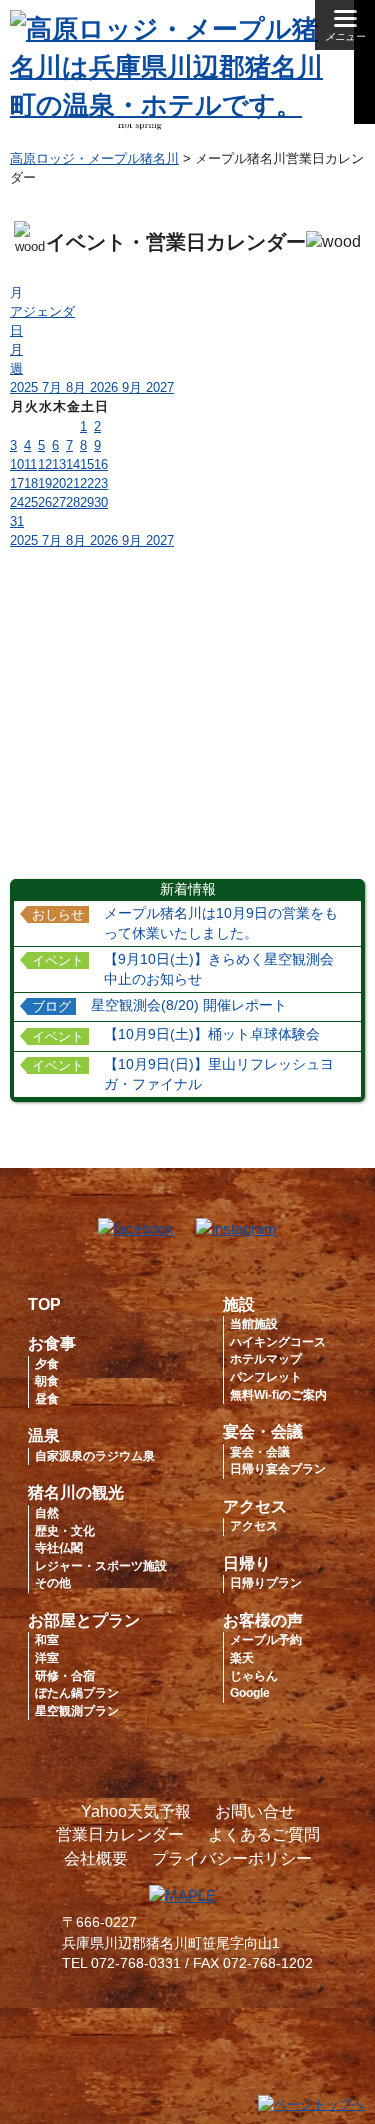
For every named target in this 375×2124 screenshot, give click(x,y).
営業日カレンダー (120, 1834)
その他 (53, 1583)
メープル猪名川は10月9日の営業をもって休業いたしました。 (221, 923)
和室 (47, 1640)
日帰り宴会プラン (278, 1469)
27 (59, 502)
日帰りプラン (266, 1583)
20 (59, 483)
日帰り (247, 1563)
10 (17, 464)
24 (17, 502)
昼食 (47, 1399)
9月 (134, 387)
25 (31, 502)
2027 (160, 387)
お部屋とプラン (84, 1620)
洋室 (47, 1658)
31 (17, 521)
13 (59, 464)
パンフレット (266, 1377)
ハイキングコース (278, 1342)
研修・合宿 (65, 1676)
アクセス (255, 1506)
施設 (239, 1304)
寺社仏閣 (59, 1548)
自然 (47, 1513)
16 (101, 464)
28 (73, 502)
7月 (54, 387)
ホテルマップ (266, 1359)
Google (250, 1693)
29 (87, 502)
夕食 (47, 1364)
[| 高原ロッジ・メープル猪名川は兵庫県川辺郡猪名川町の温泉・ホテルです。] (172, 105)
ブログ (51, 1007)
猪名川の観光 (76, 1492)
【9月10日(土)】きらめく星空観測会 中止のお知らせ (226, 969)
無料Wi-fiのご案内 (278, 1395)
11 (30, 464)
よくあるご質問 (264, 1834)
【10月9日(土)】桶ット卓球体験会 (212, 1034)
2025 (26, 387)
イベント (58, 961)
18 (31, 483)
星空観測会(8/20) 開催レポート (189, 1005)
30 (101, 502)
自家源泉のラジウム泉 (95, 1456)
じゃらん (254, 1676)
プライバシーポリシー (232, 1858)
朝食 (47, 1381)
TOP (44, 1304)
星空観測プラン (77, 1711)
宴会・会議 (263, 1431)
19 (45, 483)
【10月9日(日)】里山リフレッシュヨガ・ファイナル (219, 1074)
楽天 (242, 1658)
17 (17, 483)
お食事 (52, 1343)
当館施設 (254, 1324)
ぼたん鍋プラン (77, 1693)
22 (87, 483)
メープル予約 (266, 1640)
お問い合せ (255, 1811)
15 (87, 464)
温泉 (44, 1435)
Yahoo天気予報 (136, 1811)
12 (45, 464)
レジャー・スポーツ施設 (101, 1566)
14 (73, 464)
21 (73, 483)
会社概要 (96, 1858)
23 (101, 483)
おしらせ (58, 915)
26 (45, 502)
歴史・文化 (65, 1531)
